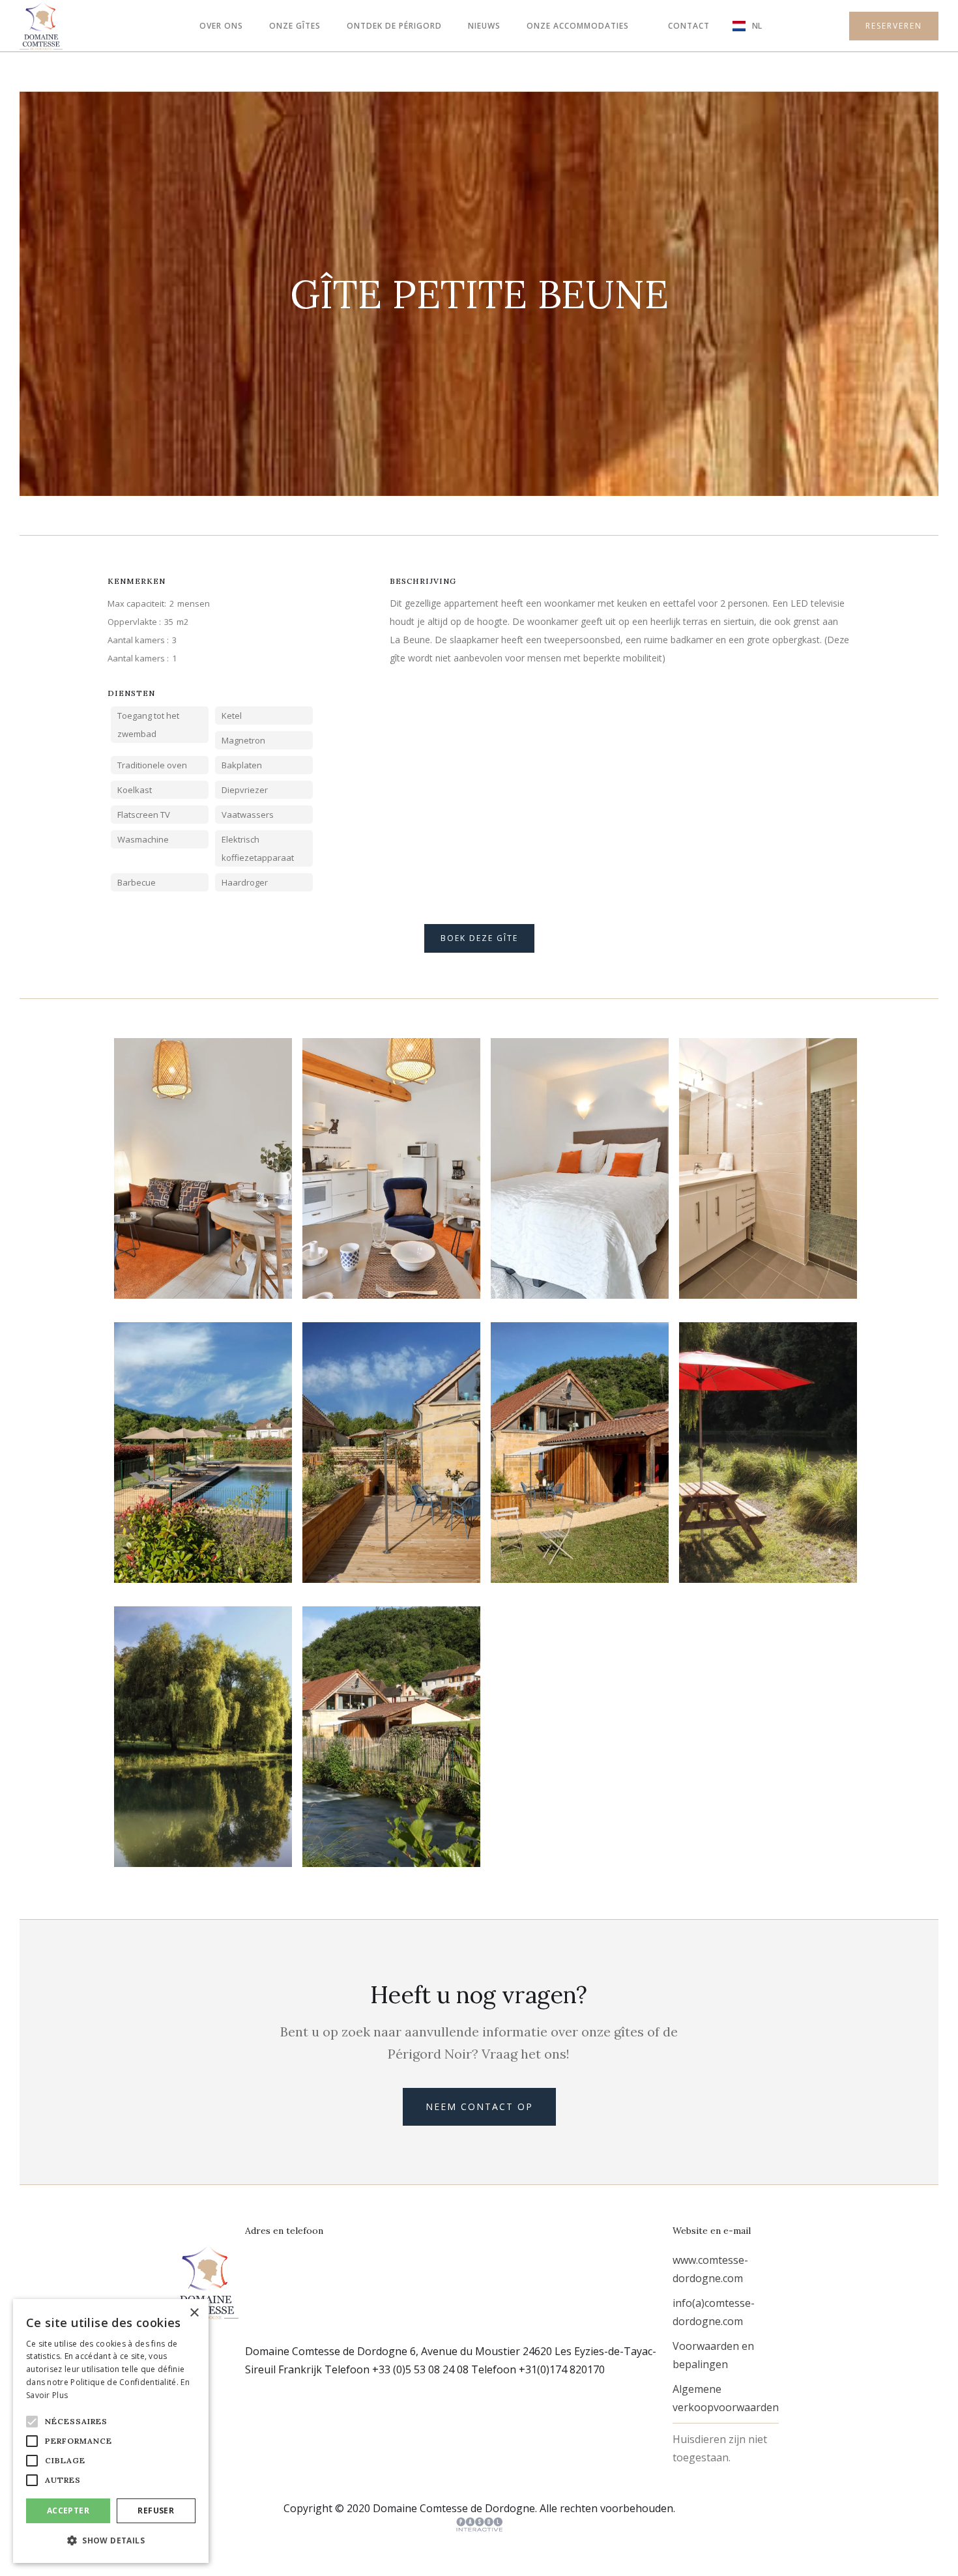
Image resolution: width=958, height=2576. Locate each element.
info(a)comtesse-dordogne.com (714, 2312)
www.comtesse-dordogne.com (710, 2269)
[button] (578, 26)
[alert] (111, 2431)
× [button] (194, 2313)
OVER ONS (221, 26)
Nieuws (484, 26)
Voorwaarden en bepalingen (713, 2355)
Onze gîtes (295, 26)
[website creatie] (479, 2525)
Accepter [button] (68, 2511)
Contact (689, 26)
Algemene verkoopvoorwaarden (726, 2398)
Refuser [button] (156, 2511)
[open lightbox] (203, 1168)
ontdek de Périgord (394, 26)
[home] (41, 26)
